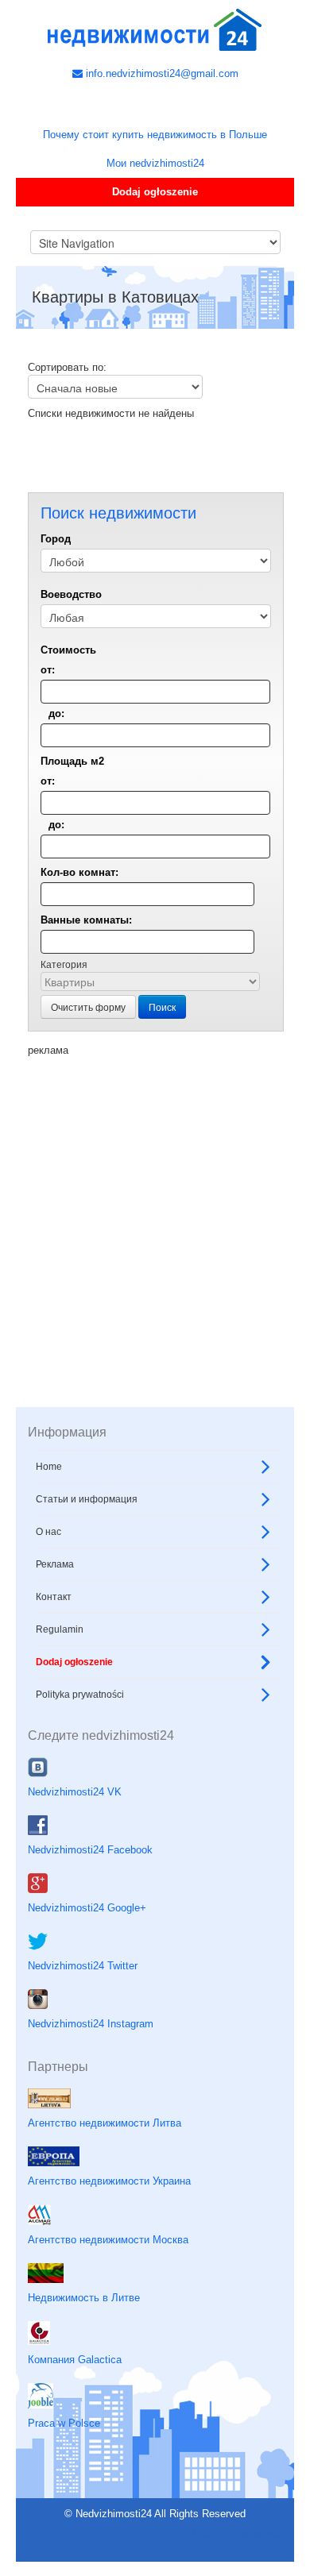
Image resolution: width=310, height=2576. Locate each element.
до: (56, 713)
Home (49, 1467)
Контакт (54, 1597)
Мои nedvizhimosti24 (155, 163)
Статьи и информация (87, 1499)
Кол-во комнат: (79, 872)
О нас (48, 1532)
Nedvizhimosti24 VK (75, 1792)
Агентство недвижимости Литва (105, 2123)
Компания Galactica (75, 2360)
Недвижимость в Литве (84, 2298)
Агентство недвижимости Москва (108, 2240)
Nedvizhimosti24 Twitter (83, 1966)
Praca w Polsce (64, 2423)
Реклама (55, 1564)
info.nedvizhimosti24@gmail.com (161, 73)
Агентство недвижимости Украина (109, 2181)
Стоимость (68, 650)
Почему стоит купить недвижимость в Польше (155, 135)
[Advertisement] (155, 1213)
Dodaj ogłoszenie (155, 192)
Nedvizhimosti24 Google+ (87, 1908)
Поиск (162, 1006)
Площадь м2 (72, 761)
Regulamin (60, 1629)
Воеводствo (71, 594)
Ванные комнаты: (86, 920)
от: (48, 670)
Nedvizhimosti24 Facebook (90, 1850)
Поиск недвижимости (243, 2534)
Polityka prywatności (80, 1695)
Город (56, 539)
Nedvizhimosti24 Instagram (91, 2024)
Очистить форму (88, 1006)
